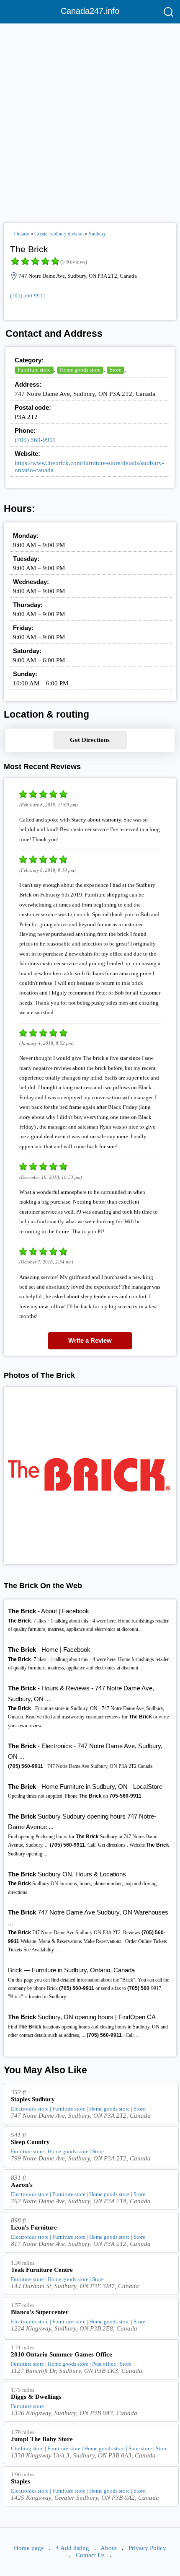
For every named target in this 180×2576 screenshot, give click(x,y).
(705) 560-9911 (28, 296)
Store (116, 370)
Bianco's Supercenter (40, 2312)
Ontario (22, 234)
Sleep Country (30, 2142)
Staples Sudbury (33, 2099)
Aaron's (22, 2185)
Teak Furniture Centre (42, 2270)
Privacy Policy (147, 2548)
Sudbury (97, 234)
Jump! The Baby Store (42, 2439)
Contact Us (90, 2555)
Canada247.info (90, 11)
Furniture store (34, 370)
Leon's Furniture (34, 2227)
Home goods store (80, 370)
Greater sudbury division (59, 234)
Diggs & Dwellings (36, 2397)
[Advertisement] (90, 120)
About (109, 2548)
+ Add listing (72, 2548)
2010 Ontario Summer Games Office (62, 2354)
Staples (21, 2481)
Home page (29, 2548)
